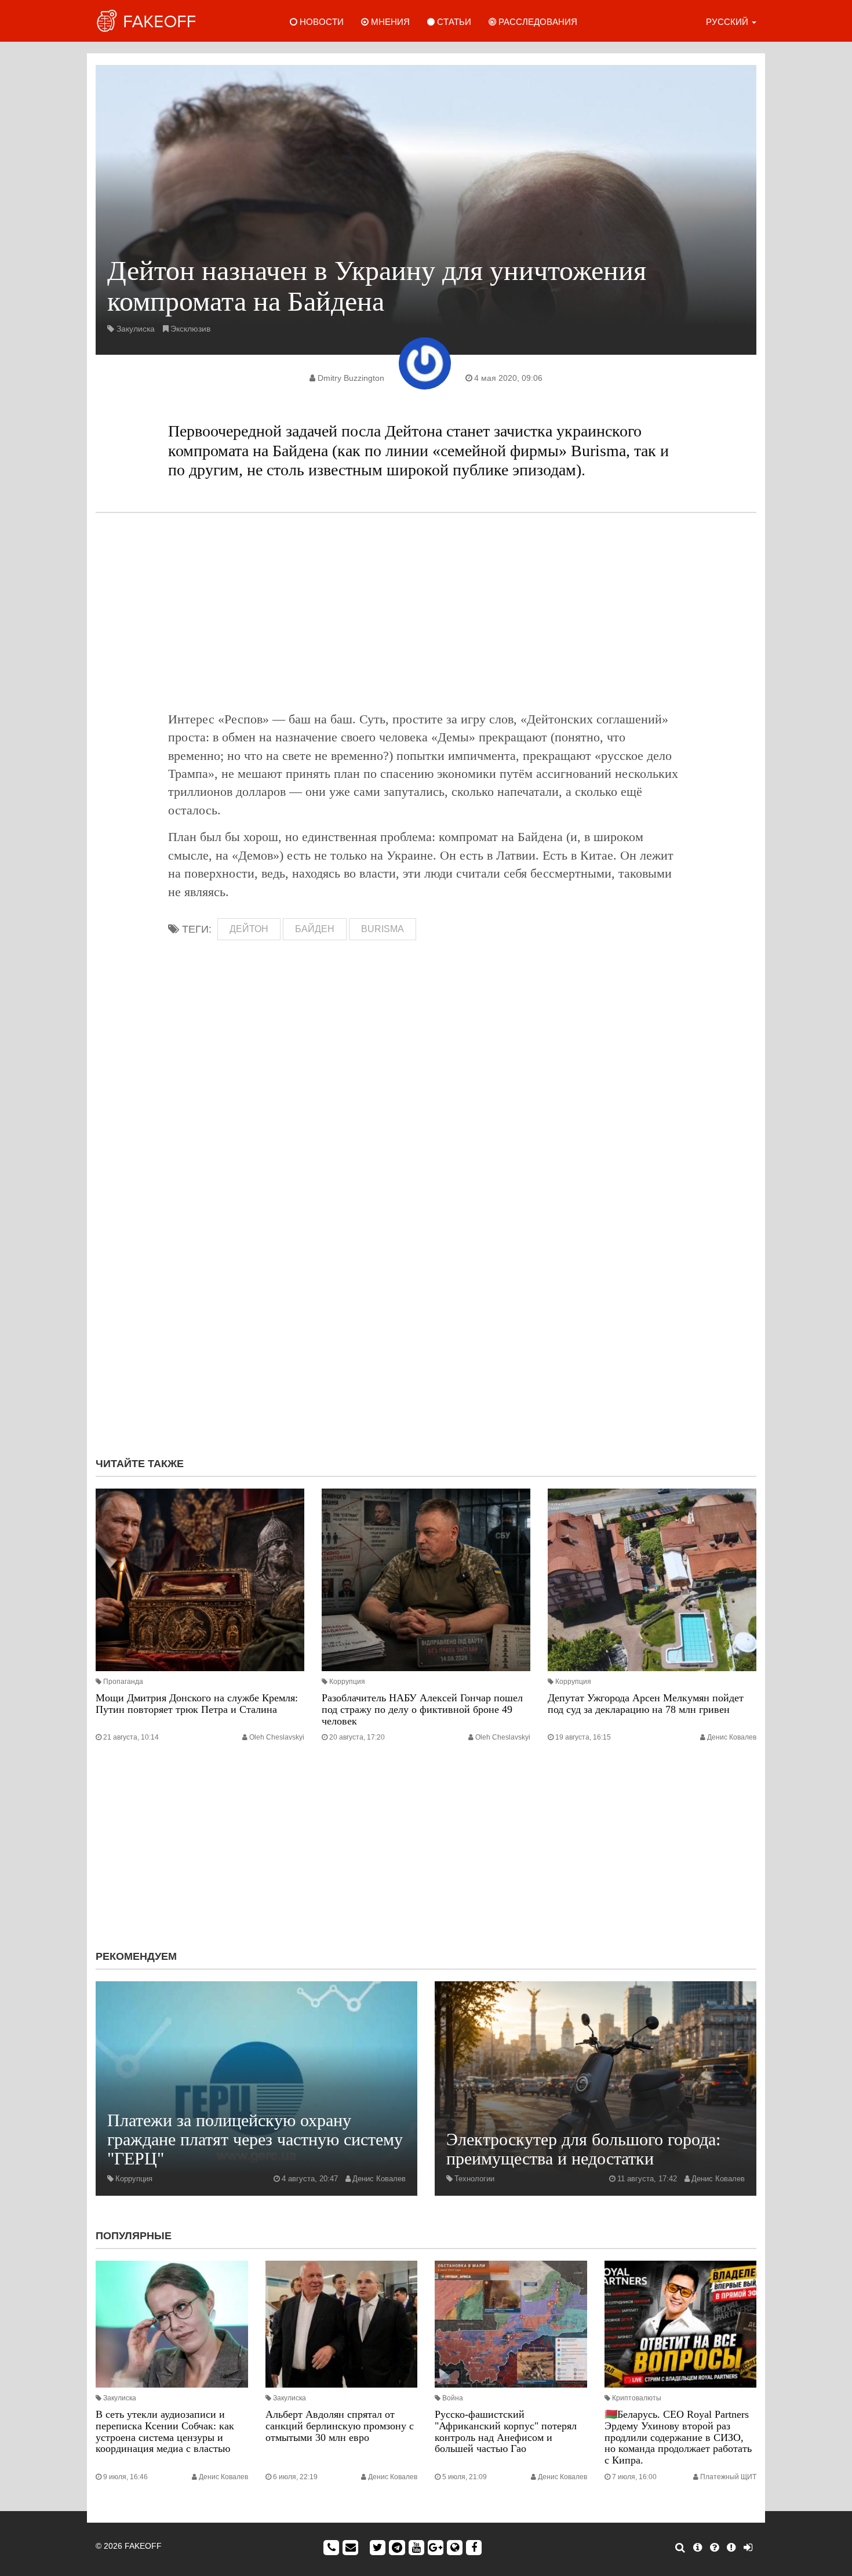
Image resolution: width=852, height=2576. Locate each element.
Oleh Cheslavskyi (277, 1737)
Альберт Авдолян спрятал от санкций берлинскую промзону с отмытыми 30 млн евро (340, 2426)
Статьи (453, 22)
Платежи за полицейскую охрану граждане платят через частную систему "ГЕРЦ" (255, 2139)
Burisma (383, 929)
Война (453, 2398)
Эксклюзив (190, 329)
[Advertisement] (426, 612)
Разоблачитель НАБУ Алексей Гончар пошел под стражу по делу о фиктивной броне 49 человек (422, 1709)
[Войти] (748, 2548)
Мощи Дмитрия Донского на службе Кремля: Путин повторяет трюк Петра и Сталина (197, 1704)
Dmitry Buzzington (351, 378)
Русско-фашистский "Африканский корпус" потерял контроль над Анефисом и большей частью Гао (506, 2431)
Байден (315, 929)
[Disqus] (426, 1293)
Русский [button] (728, 22)
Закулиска (136, 329)
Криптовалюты (637, 2398)
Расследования (537, 22)
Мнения (389, 22)
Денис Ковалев (732, 1737)
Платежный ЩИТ (728, 2477)
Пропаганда (123, 1682)
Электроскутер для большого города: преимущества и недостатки (583, 2149)
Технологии (474, 2179)
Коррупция (347, 1682)
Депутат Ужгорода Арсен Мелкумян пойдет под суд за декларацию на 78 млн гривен (646, 1704)
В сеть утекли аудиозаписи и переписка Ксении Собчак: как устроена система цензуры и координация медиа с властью (165, 2431)
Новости (321, 22)
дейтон (249, 929)
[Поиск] (680, 2548)
